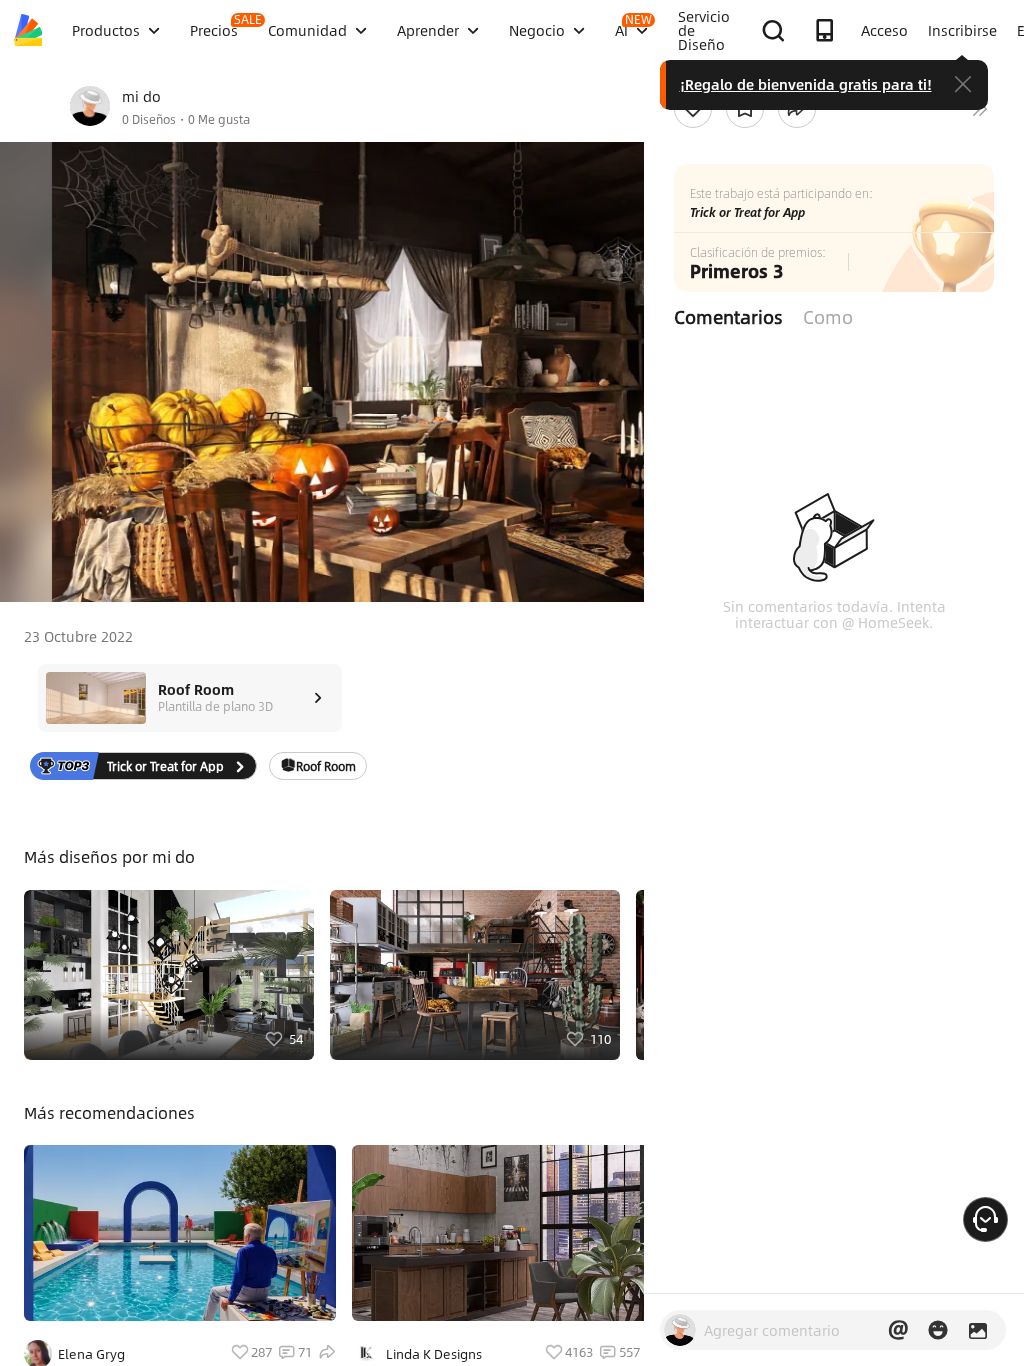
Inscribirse (962, 30)
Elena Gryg (91, 1354)
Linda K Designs (434, 1354)
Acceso (884, 30)
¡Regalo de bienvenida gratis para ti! (806, 84)
